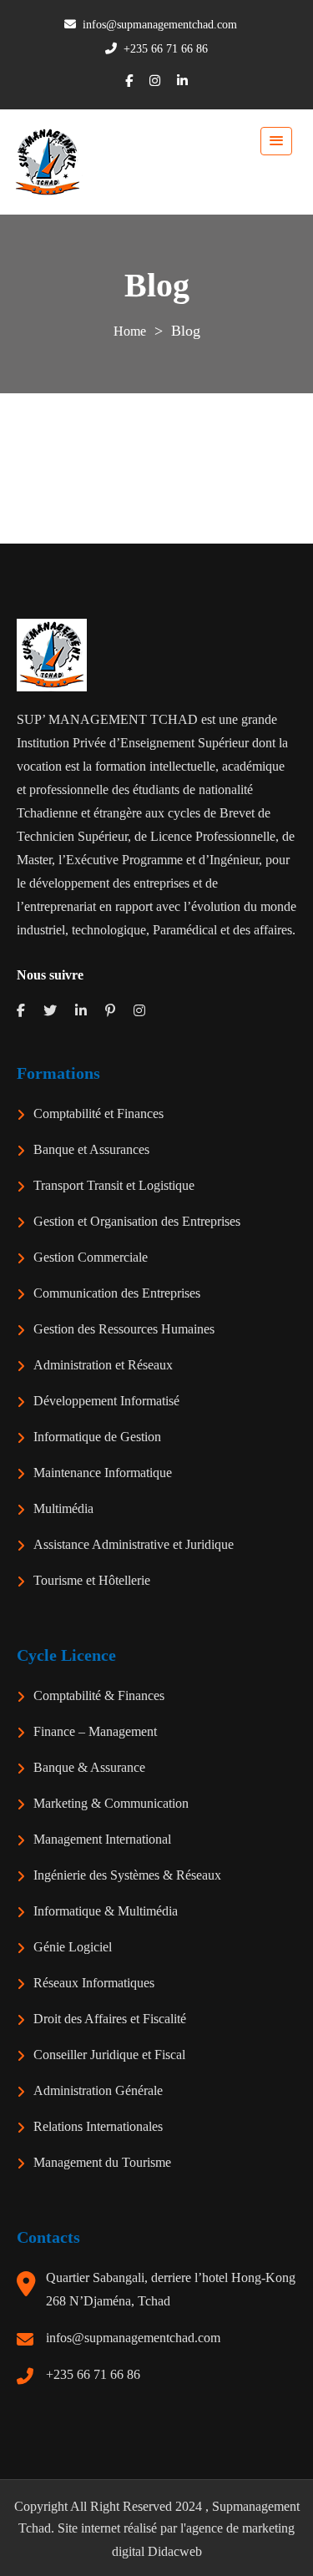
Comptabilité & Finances (99, 1695)
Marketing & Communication (111, 1803)
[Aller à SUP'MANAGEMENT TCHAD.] (130, 331)
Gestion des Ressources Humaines (124, 1329)
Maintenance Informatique (103, 1473)
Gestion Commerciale (91, 1257)
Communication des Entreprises (117, 1293)
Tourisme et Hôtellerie (92, 1580)
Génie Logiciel (73, 1947)
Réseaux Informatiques (94, 1983)
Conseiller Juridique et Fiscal (109, 2055)
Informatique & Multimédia (106, 1911)
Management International (102, 1839)
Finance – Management (95, 1731)
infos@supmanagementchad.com (133, 2338)
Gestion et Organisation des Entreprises (137, 1221)
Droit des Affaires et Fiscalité (110, 2019)
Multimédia (63, 1508)
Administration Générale (98, 2090)
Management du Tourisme (102, 2162)
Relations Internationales (98, 2126)
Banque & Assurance (89, 1767)
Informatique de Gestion (97, 1437)
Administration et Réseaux (103, 1365)
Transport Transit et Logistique (114, 1185)
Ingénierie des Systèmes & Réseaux (127, 1875)
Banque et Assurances (91, 1149)
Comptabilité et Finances (98, 1113)
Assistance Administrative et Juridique (134, 1544)
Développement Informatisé (106, 1401)
